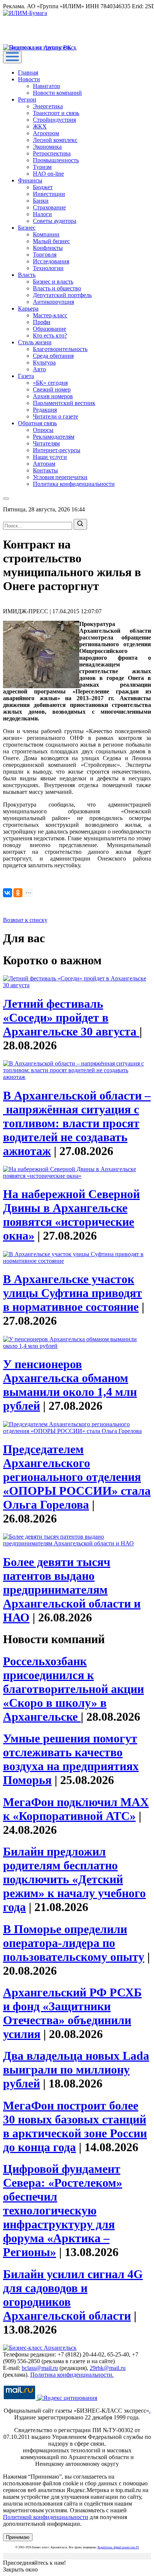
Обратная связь (37, 423)
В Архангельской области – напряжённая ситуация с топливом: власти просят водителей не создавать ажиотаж (77, 1123)
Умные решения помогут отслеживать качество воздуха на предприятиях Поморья (71, 1759)
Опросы (43, 430)
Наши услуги (50, 457)
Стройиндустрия (54, 120)
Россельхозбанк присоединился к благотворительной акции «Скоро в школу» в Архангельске (73, 1689)
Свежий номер (52, 389)
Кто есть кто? (50, 335)
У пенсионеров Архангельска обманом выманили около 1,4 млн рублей (70, 1385)
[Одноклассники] (18, 893)
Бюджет (43, 187)
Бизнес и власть (53, 282)
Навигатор (47, 86)
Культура (44, 362)
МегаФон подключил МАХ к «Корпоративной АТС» (76, 1809)
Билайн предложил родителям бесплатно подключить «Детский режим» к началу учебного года (74, 1879)
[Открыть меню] (12, 57)
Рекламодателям (54, 437)
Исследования (51, 261)
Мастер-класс (50, 315)
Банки (41, 201)
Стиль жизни (35, 342)
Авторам (44, 464)
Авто (39, 369)
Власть (27, 275)
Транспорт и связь (56, 113)
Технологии (48, 268)
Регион (27, 99)
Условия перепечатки (60, 477)
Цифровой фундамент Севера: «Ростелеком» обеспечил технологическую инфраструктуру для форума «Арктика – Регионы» (63, 2210)
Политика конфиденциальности (74, 484)
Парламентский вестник (64, 403)
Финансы (30, 180)
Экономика (47, 147)
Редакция (45, 410)
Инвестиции (49, 194)
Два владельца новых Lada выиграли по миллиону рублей (76, 2069)
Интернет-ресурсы (57, 450)
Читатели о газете (56, 416)
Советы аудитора (55, 221)
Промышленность (56, 160)
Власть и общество (57, 288)
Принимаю (18, 2537)
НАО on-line (48, 174)
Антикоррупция (53, 302)
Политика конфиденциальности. (72, 2375)
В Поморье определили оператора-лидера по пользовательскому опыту (74, 1943)
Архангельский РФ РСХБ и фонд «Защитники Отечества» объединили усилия (72, 2013)
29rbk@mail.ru (108, 2368)
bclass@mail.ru (40, 2368)
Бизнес (27, 228)
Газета (26, 376)
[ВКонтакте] (7, 893)
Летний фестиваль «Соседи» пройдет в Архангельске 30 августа (71, 1018)
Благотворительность (60, 349)
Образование (50, 329)
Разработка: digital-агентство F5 (118, 2547)
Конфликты (48, 248)
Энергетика (48, 106)
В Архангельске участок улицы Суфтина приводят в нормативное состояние (73, 1293)
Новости (29, 79)
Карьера (28, 309)
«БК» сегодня (50, 383)
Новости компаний (57, 93)
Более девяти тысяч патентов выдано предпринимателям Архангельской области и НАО (72, 1590)
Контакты (45, 470)
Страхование (49, 207)
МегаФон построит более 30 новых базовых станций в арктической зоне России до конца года (75, 2126)
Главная (28, 72)
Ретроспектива (52, 153)
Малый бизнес (51, 241)
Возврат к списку (25, 920)
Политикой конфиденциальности (46, 2517)
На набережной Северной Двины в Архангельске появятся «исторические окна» (71, 1215)
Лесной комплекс (55, 140)
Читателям (46, 443)
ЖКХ (40, 126)
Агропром (46, 133)
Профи (42, 322)
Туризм (42, 167)
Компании (46, 234)
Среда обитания (53, 356)
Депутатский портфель (62, 295)
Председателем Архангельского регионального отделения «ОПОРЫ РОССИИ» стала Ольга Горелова (77, 1477)
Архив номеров (53, 396)
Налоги (42, 214)
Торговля (45, 255)
